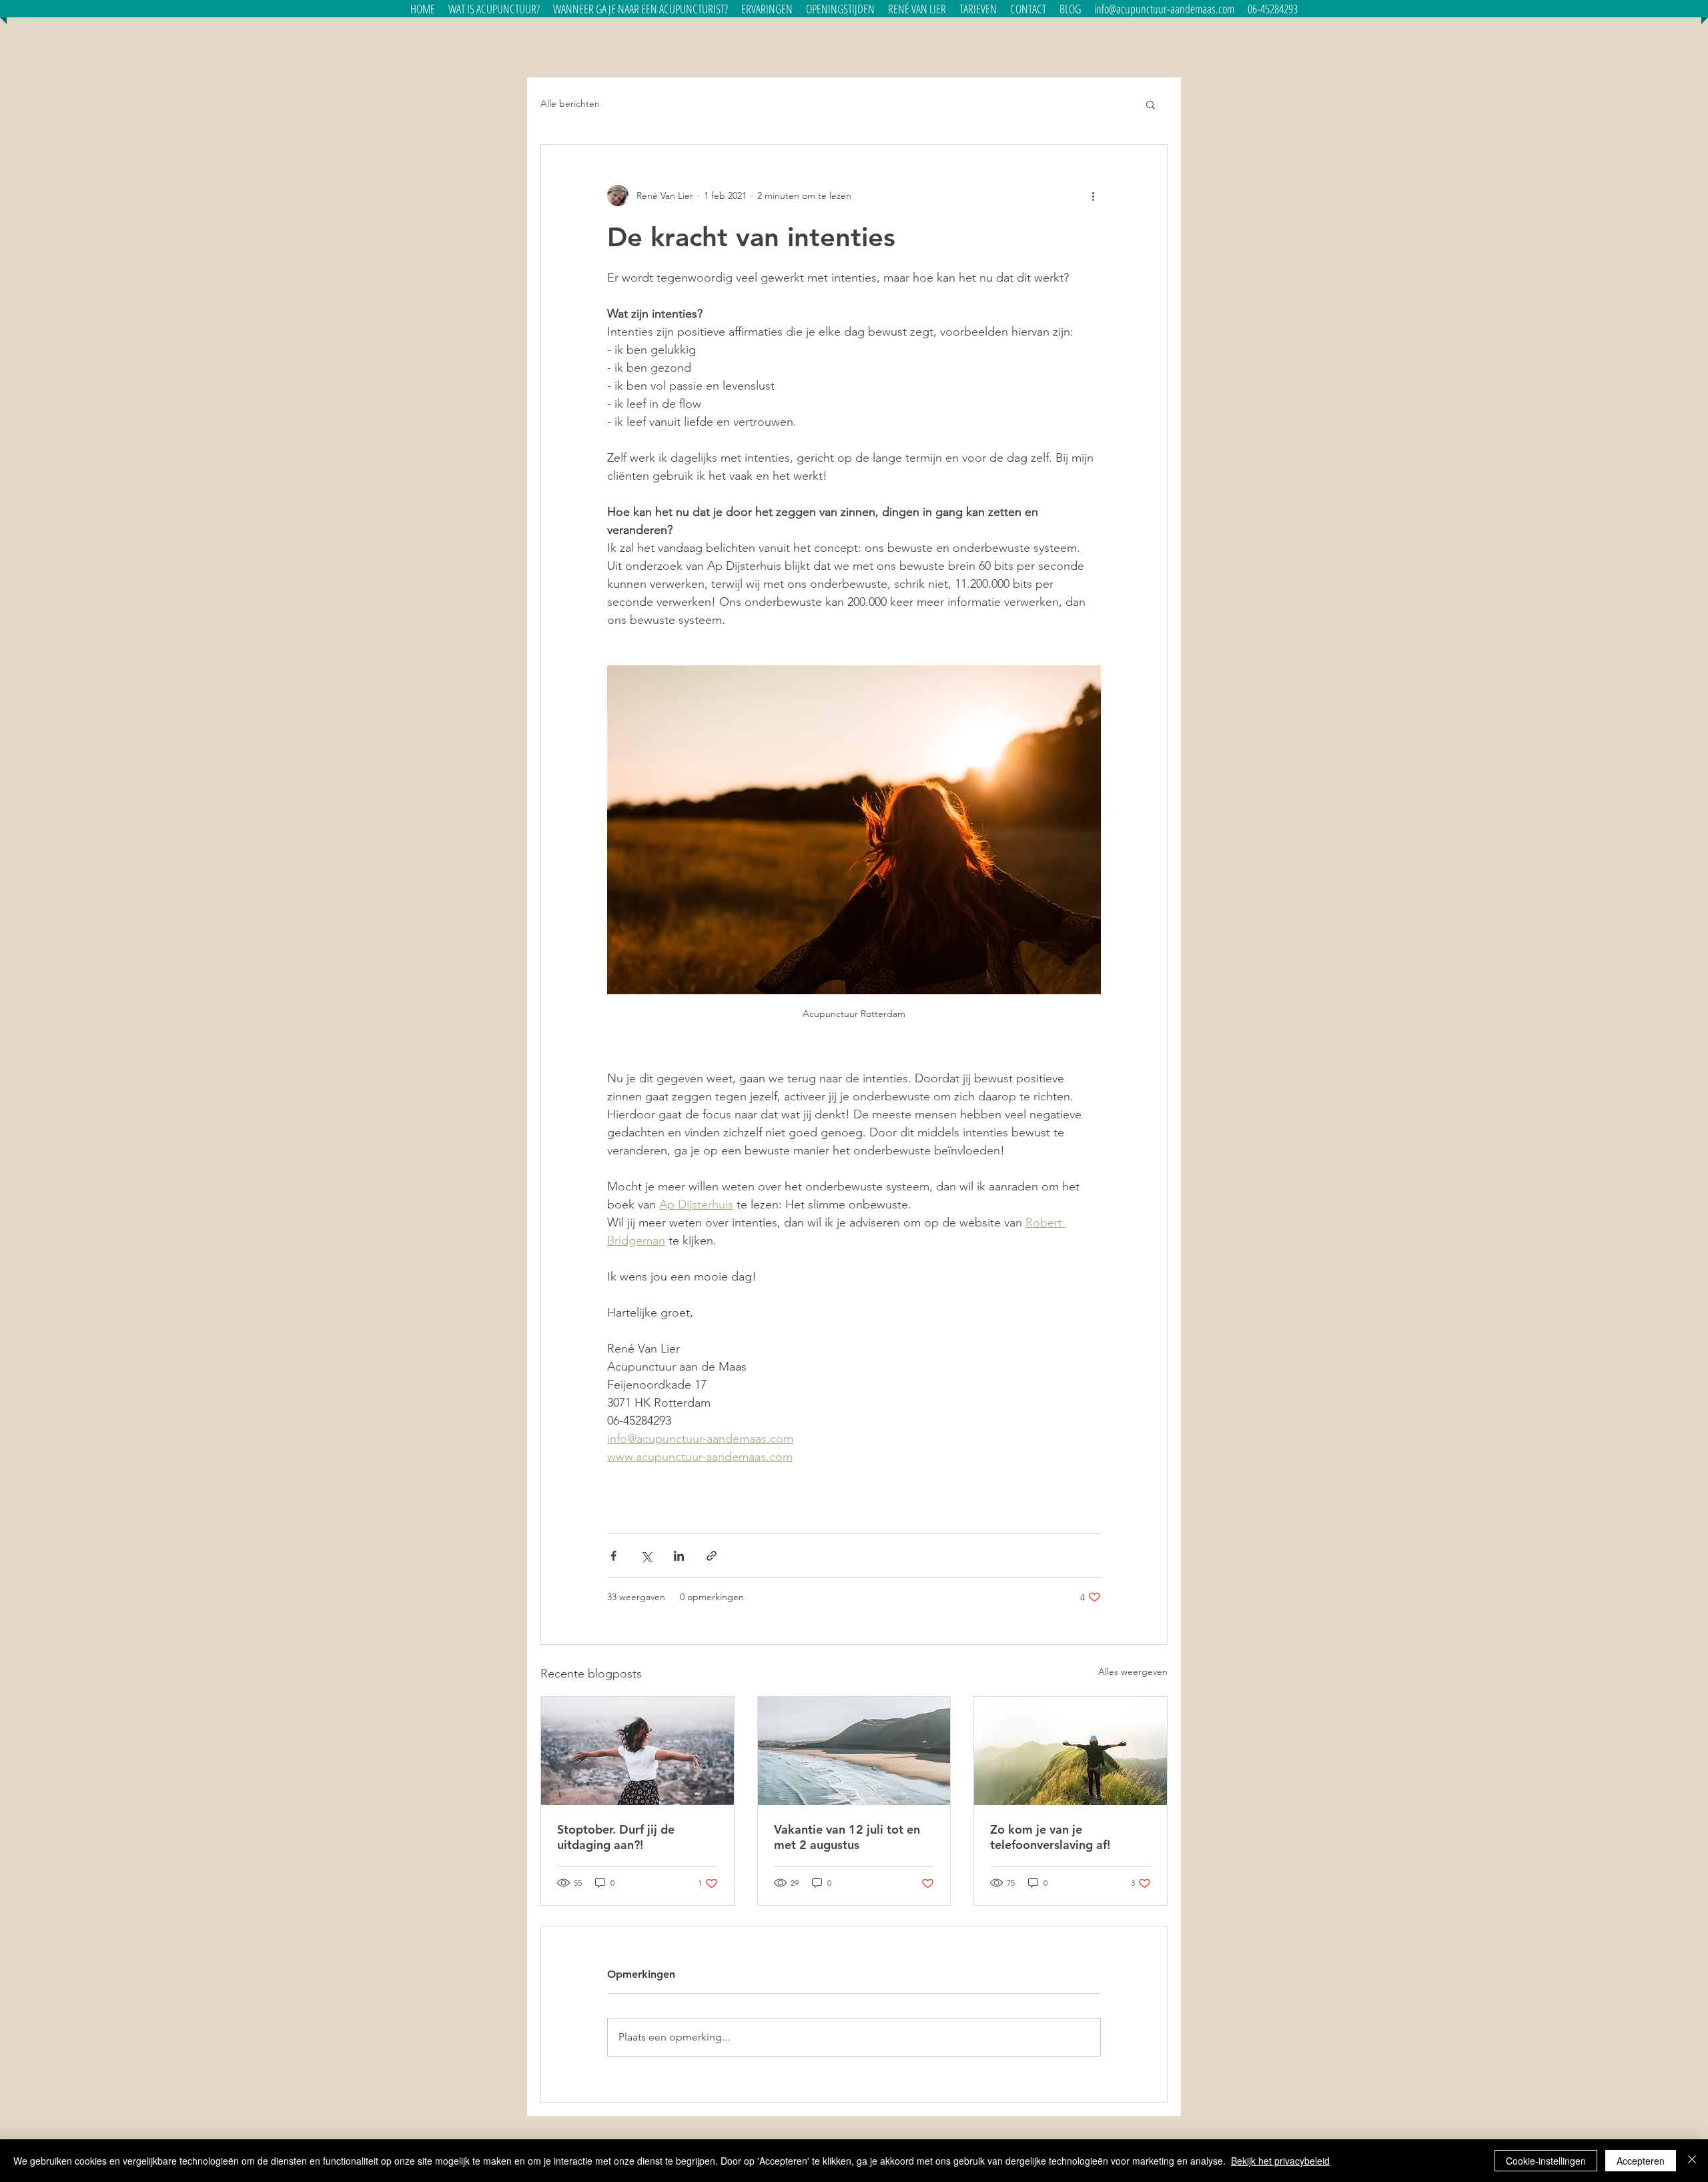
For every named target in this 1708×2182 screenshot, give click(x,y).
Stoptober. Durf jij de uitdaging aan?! (616, 1837)
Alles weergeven (1133, 1672)
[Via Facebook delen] (613, 1556)
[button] (640, 9)
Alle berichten (570, 103)
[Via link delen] (712, 1556)
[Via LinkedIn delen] (679, 1556)
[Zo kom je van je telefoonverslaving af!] (1071, 1751)
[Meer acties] (1093, 196)
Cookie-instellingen (1546, 2161)
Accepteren (1641, 2161)
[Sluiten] (1692, 2161)
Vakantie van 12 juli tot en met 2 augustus (847, 1837)
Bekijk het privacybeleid (1280, 2161)
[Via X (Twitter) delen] (646, 1556)
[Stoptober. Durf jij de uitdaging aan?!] (637, 1751)
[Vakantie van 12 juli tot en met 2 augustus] (854, 1751)
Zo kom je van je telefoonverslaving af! (1050, 1837)
